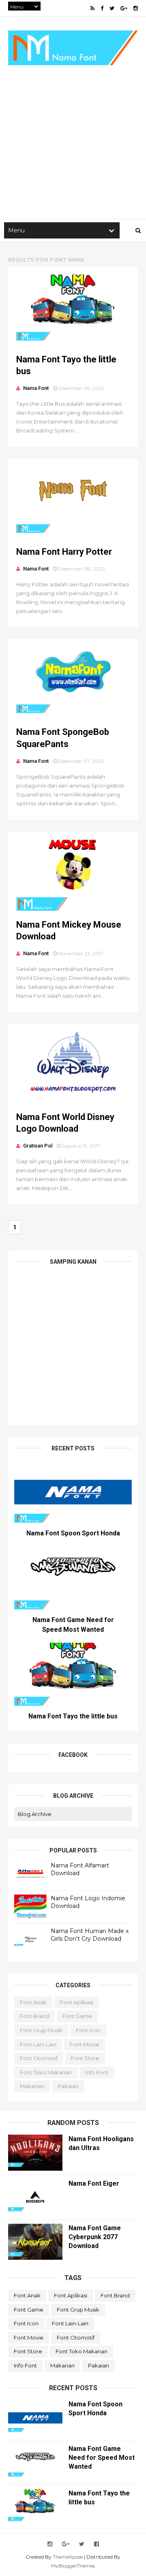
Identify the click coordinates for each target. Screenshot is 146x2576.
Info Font (97, 2072)
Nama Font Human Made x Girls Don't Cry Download (90, 1935)
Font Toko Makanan (46, 2072)
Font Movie (85, 2044)
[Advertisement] (73, 138)
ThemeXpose (68, 2557)
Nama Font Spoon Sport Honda (73, 1533)
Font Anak (33, 2002)
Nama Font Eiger (94, 2183)
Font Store (85, 2058)
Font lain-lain (38, 2044)
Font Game (77, 2016)
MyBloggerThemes (73, 2566)
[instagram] (136, 8)
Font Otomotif (39, 2058)
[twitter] (112, 8)
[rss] (92, 8)
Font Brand (34, 2016)
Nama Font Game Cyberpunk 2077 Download (95, 2237)
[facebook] (102, 8)
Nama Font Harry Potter (64, 552)
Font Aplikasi (77, 2002)
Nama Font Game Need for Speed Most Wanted (102, 2458)
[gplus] (124, 8)
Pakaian (68, 2086)
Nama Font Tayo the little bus (73, 1716)
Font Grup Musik (41, 2030)
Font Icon (88, 2030)
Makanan (32, 2086)
